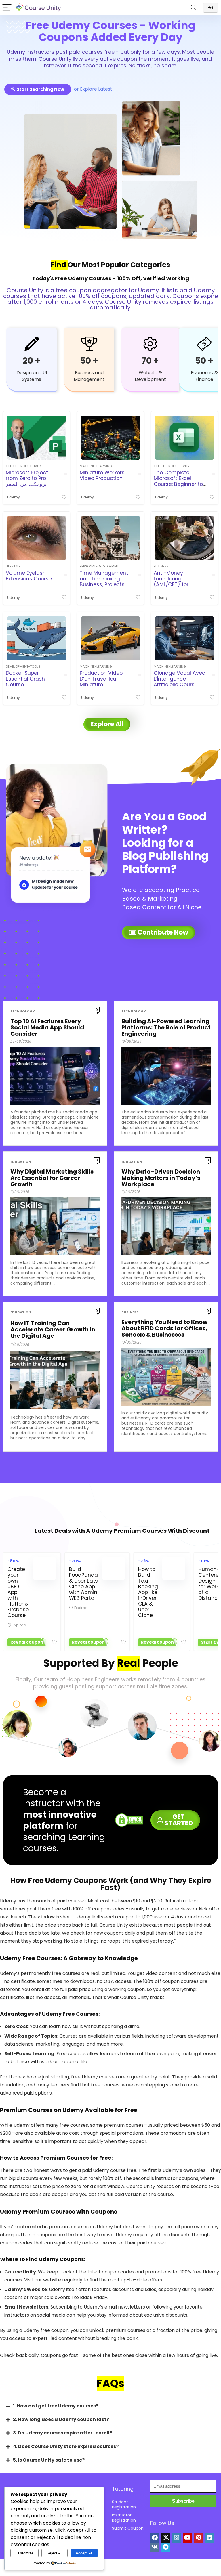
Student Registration (124, 2504)
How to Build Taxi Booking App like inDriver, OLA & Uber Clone (148, 1592)
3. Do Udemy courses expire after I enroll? (63, 2433)
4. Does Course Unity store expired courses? (66, 2446)
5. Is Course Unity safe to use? (49, 2460)
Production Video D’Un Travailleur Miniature (101, 679)
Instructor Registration (124, 2518)
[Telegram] (166, 2547)
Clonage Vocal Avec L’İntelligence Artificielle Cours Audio (179, 682)
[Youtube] (188, 2538)
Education (21, 1162)
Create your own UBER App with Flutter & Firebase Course (18, 1592)
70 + (150, 361)
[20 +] (32, 344)
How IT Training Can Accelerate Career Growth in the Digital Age (53, 1329)
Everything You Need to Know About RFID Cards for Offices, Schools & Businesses (164, 1328)
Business (161, 566)
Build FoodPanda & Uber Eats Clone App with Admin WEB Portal (83, 1584)
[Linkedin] (209, 2538)
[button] (110, 2406)
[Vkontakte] (155, 2547)
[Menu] (7, 8)
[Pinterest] (199, 2538)
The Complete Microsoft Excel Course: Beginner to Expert (178, 481)
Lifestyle (13, 566)
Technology (23, 1011)
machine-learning (96, 466)
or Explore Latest (93, 89)
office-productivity (24, 466)
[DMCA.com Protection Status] (129, 1817)
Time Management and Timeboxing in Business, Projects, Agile (104, 582)
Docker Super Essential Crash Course (25, 679)
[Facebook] (155, 2538)
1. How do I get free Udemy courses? (56, 2406)
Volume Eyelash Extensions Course (29, 576)
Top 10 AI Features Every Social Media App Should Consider (47, 1027)
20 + (32, 361)
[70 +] (150, 344)
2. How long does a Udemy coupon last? (61, 2419)
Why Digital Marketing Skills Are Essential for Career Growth (52, 1178)
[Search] (194, 8)
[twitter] (166, 2538)
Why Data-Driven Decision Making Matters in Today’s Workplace (161, 1178)
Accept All (84, 2553)
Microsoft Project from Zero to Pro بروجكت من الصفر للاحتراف (27, 481)
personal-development (100, 566)
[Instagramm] (177, 2538)
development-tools (23, 666)
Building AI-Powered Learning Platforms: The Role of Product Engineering (166, 1027)
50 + (89, 361)
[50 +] (89, 344)
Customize (24, 2553)
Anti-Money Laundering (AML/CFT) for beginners (171, 582)
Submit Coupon (128, 2528)
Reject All (55, 2553)
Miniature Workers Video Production (102, 475)
